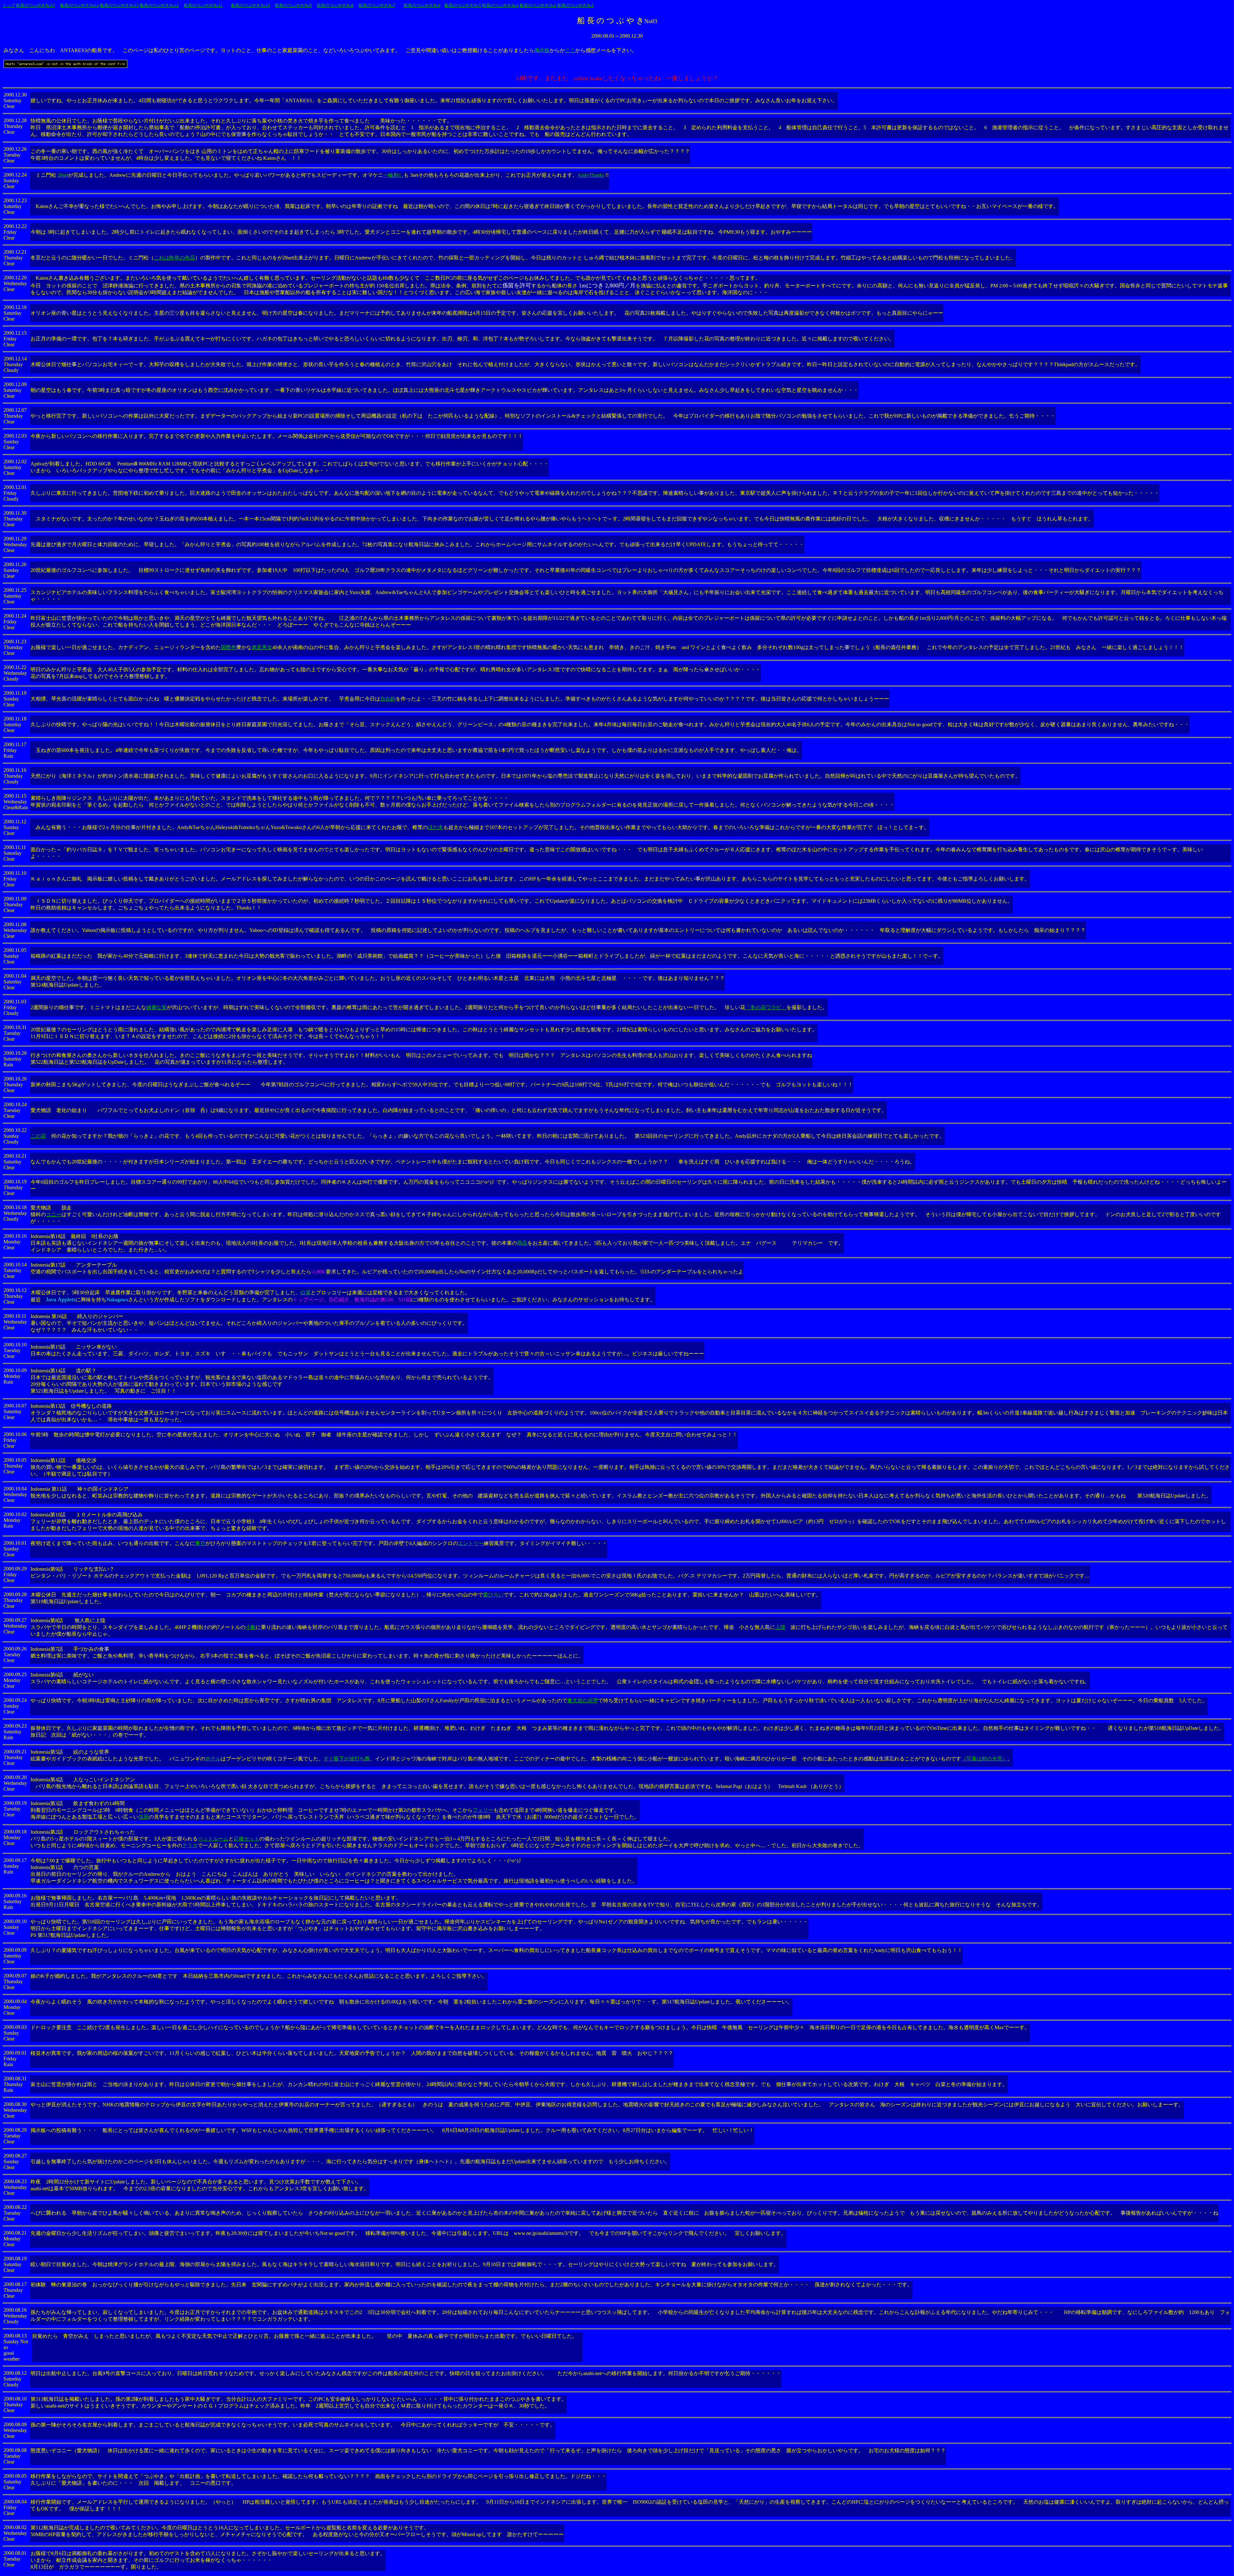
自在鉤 (388, 699)
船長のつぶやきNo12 (159, 5)
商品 (522, 1243)
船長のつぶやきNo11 (203, 5)
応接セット (246, 1839)
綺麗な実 (156, 1007)
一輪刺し (393, 175)
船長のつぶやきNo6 (422, 5)
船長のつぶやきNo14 (80, 5)
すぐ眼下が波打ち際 (347, 1759)
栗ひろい (493, 1595)
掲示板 (542, 50)
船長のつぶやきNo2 (538, 5)
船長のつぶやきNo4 (500, 5)
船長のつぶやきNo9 (293, 5)
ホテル (213, 1759)
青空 (200, 1543)
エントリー (471, 1543)
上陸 (780, 1627)
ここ (570, 50)
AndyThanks (591, 175)
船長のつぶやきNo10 (250, 5)
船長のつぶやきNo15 (36, 5)
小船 (251, 1627)
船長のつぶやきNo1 (576, 5)
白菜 (306, 1293)
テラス (190, 1845)
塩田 (144, 1817)
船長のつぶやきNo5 (463, 5)
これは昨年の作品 (174, 258)
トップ (9, 5)
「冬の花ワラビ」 (766, 1007)
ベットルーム (213, 1839)
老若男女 (262, 647)
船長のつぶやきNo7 (377, 5)
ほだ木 (435, 827)
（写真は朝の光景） (984, 1759)
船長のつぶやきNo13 (119, 5)
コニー (54, 1214)
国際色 (228, 647)
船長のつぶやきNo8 (335, 5)
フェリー (483, 1810)
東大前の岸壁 (583, 1700)
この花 (38, 1136)
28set (63, 175)
